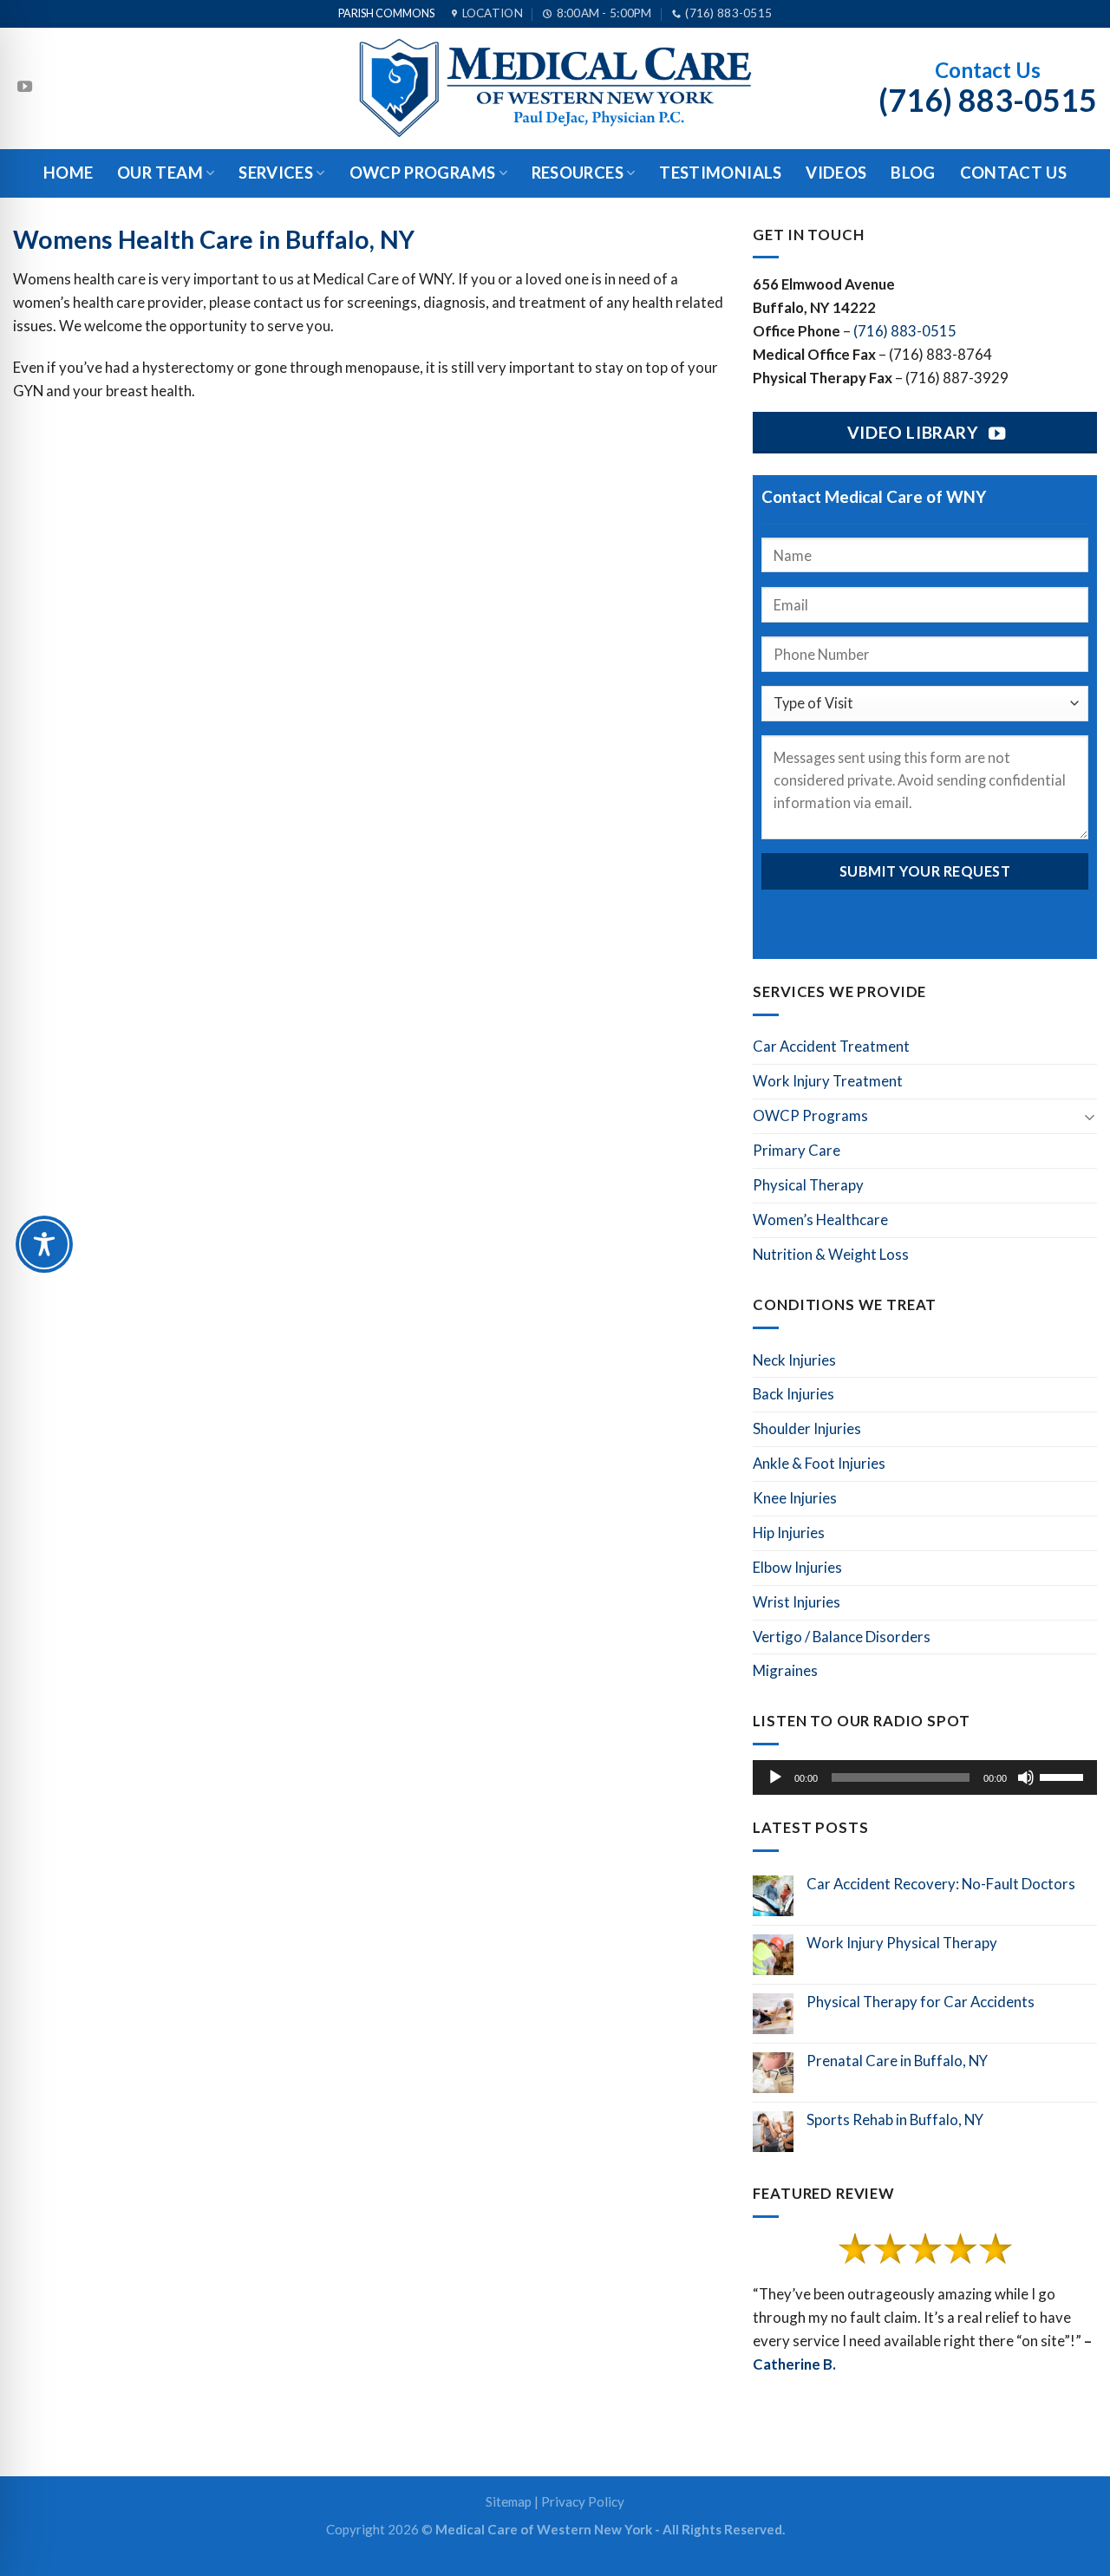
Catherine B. (794, 2364)
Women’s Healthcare (820, 1220)
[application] (925, 1777)
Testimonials (720, 173)
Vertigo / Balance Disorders (842, 1637)
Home (68, 173)
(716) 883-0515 (905, 331)
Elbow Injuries (797, 1567)
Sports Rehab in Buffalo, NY (895, 2120)
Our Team (160, 173)
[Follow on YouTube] (25, 88)
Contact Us (1014, 173)
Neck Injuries (794, 1360)
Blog (913, 173)
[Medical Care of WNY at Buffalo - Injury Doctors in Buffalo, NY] (555, 88)
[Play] (775, 1777)
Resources (578, 173)
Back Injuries (793, 1394)
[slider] (1064, 1776)
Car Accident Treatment (831, 1046)
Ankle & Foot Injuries (819, 1463)
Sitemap (509, 2501)
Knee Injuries (795, 1498)
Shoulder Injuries (807, 1428)
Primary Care (797, 1150)
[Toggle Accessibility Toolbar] (44, 1244)
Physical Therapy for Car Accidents (921, 2002)
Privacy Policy (583, 2501)
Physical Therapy (808, 1185)
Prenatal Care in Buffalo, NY (897, 2061)
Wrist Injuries (797, 1602)
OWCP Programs (423, 173)
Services (276, 173)
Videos (836, 173)
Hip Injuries (789, 1533)
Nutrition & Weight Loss (831, 1254)
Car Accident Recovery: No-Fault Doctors (941, 1884)
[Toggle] (1090, 1116)
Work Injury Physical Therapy (902, 1943)
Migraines (785, 1670)
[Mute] (1026, 1777)
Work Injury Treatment (828, 1081)
